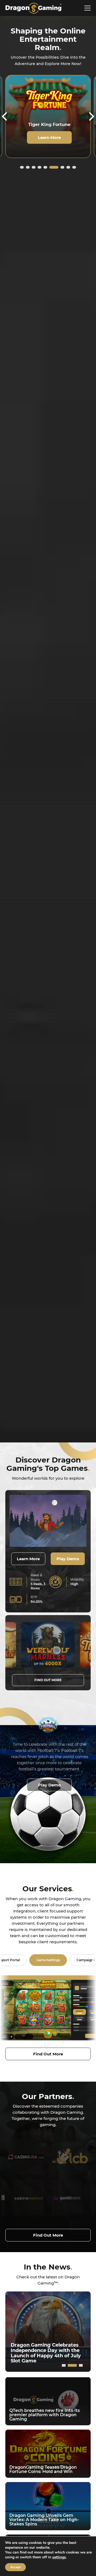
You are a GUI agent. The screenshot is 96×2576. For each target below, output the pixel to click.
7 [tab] (60, 167)
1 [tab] (22, 167)
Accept (15, 2567)
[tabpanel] (48, 116)
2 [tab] (28, 167)
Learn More (49, 143)
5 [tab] (45, 167)
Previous (5, 116)
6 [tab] (51, 167)
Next (91, 116)
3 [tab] (34, 167)
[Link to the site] (25, 2157)
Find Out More (48, 2054)
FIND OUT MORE (48, 1680)
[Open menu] (87, 8)
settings (59, 2557)
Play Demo (68, 1559)
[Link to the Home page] (33, 8)
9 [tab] (74, 167)
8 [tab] (68, 167)
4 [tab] (39, 167)
